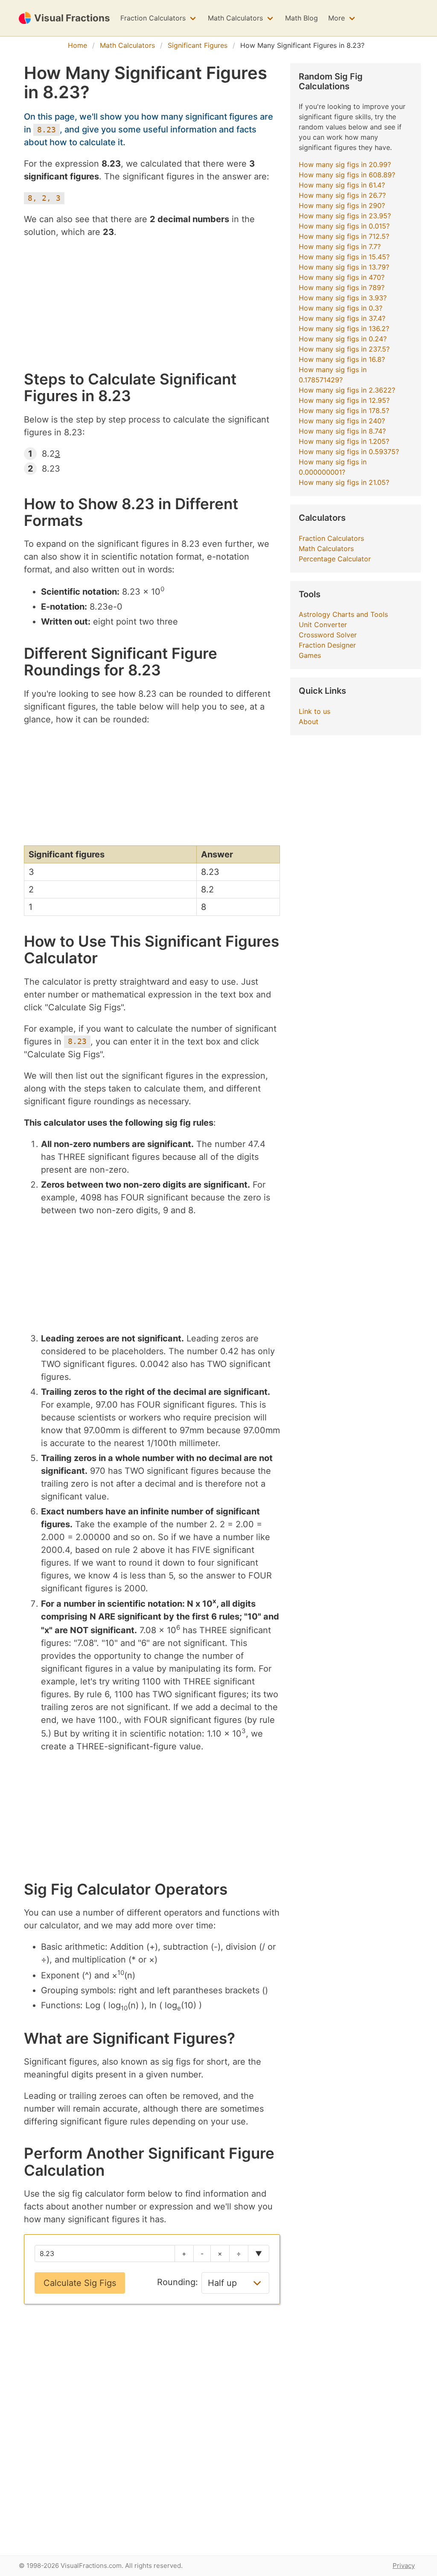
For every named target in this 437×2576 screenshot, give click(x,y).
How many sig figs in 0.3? (341, 308)
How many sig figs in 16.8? (342, 359)
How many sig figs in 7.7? (340, 246)
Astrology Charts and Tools (343, 614)
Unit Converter (323, 625)
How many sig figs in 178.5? (344, 411)
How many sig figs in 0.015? (344, 226)
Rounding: (178, 2282)
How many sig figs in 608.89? (347, 175)
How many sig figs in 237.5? (344, 349)
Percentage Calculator (335, 559)
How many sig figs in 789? (342, 288)
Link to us (315, 711)
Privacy (404, 2566)
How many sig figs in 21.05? (344, 482)
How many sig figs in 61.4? (342, 185)
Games (310, 655)
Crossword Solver (328, 635)
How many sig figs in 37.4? (342, 318)
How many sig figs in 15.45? (344, 257)
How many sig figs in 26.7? (342, 195)
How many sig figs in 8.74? (342, 431)
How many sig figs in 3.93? (343, 298)
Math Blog (302, 18)
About (309, 722)
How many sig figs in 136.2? (344, 329)
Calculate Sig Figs (80, 2283)
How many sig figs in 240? (342, 421)
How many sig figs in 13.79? (344, 267)
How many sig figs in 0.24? (343, 339)
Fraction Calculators (153, 18)
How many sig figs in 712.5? (344, 236)
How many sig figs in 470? (342, 277)
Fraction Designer (327, 645)
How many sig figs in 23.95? (345, 216)
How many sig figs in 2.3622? (347, 390)
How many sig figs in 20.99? (345, 164)
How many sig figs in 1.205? (344, 441)
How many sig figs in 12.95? (344, 400)
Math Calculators (235, 18)
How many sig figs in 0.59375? (349, 452)
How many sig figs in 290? (342, 205)
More (336, 18)
